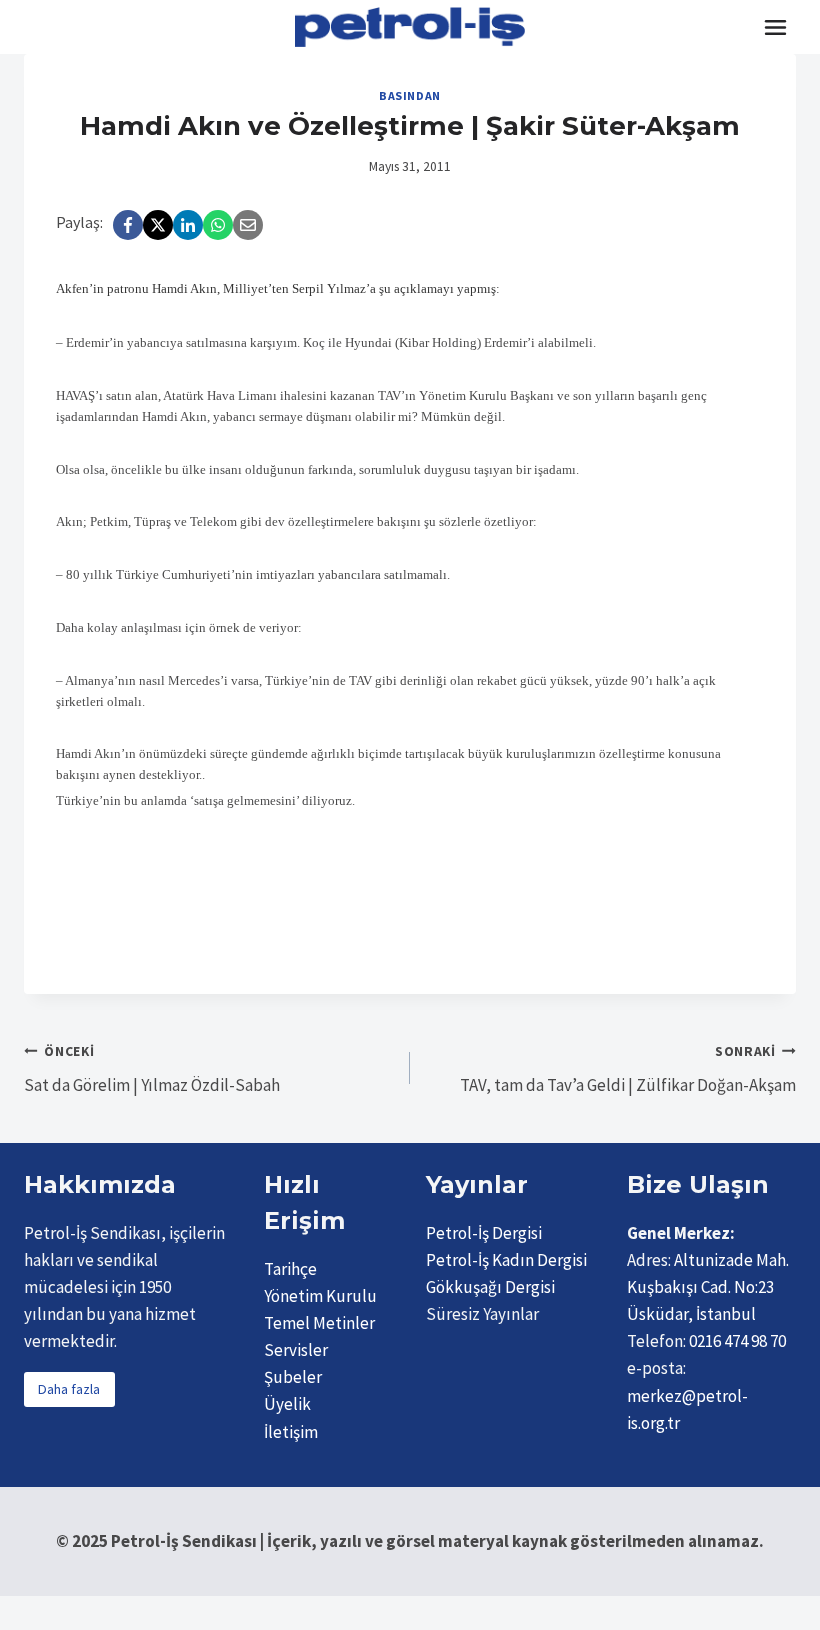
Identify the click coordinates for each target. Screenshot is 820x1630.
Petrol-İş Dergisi (484, 1233)
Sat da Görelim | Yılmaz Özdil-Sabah (152, 1070)
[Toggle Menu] (775, 27)
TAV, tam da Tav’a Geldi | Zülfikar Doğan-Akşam (628, 1070)
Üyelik (287, 1404)
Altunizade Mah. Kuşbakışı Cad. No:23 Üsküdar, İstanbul (708, 1287)
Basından (410, 95)
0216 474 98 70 (737, 1341)
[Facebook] (128, 225)
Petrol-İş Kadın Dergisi (506, 1260)
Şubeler (293, 1377)
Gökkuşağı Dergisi (490, 1287)
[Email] (248, 225)
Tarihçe (290, 1269)
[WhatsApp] (218, 225)
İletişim (291, 1432)
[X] (158, 225)
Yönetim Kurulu (320, 1296)
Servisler (296, 1350)
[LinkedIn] (188, 225)
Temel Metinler (319, 1323)
